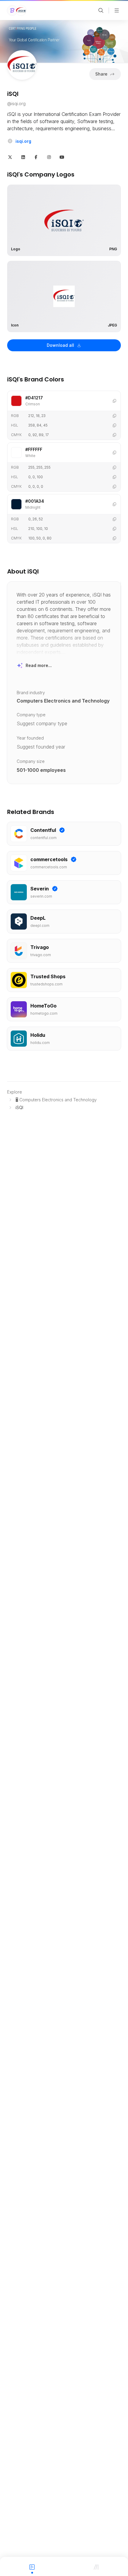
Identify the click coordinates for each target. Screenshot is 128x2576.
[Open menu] (117, 10)
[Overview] (32, 2566)
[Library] (96, 2566)
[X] (10, 157)
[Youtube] (62, 157)
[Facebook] (36, 157)
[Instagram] (49, 157)
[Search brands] (101, 10)
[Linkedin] (23, 157)
